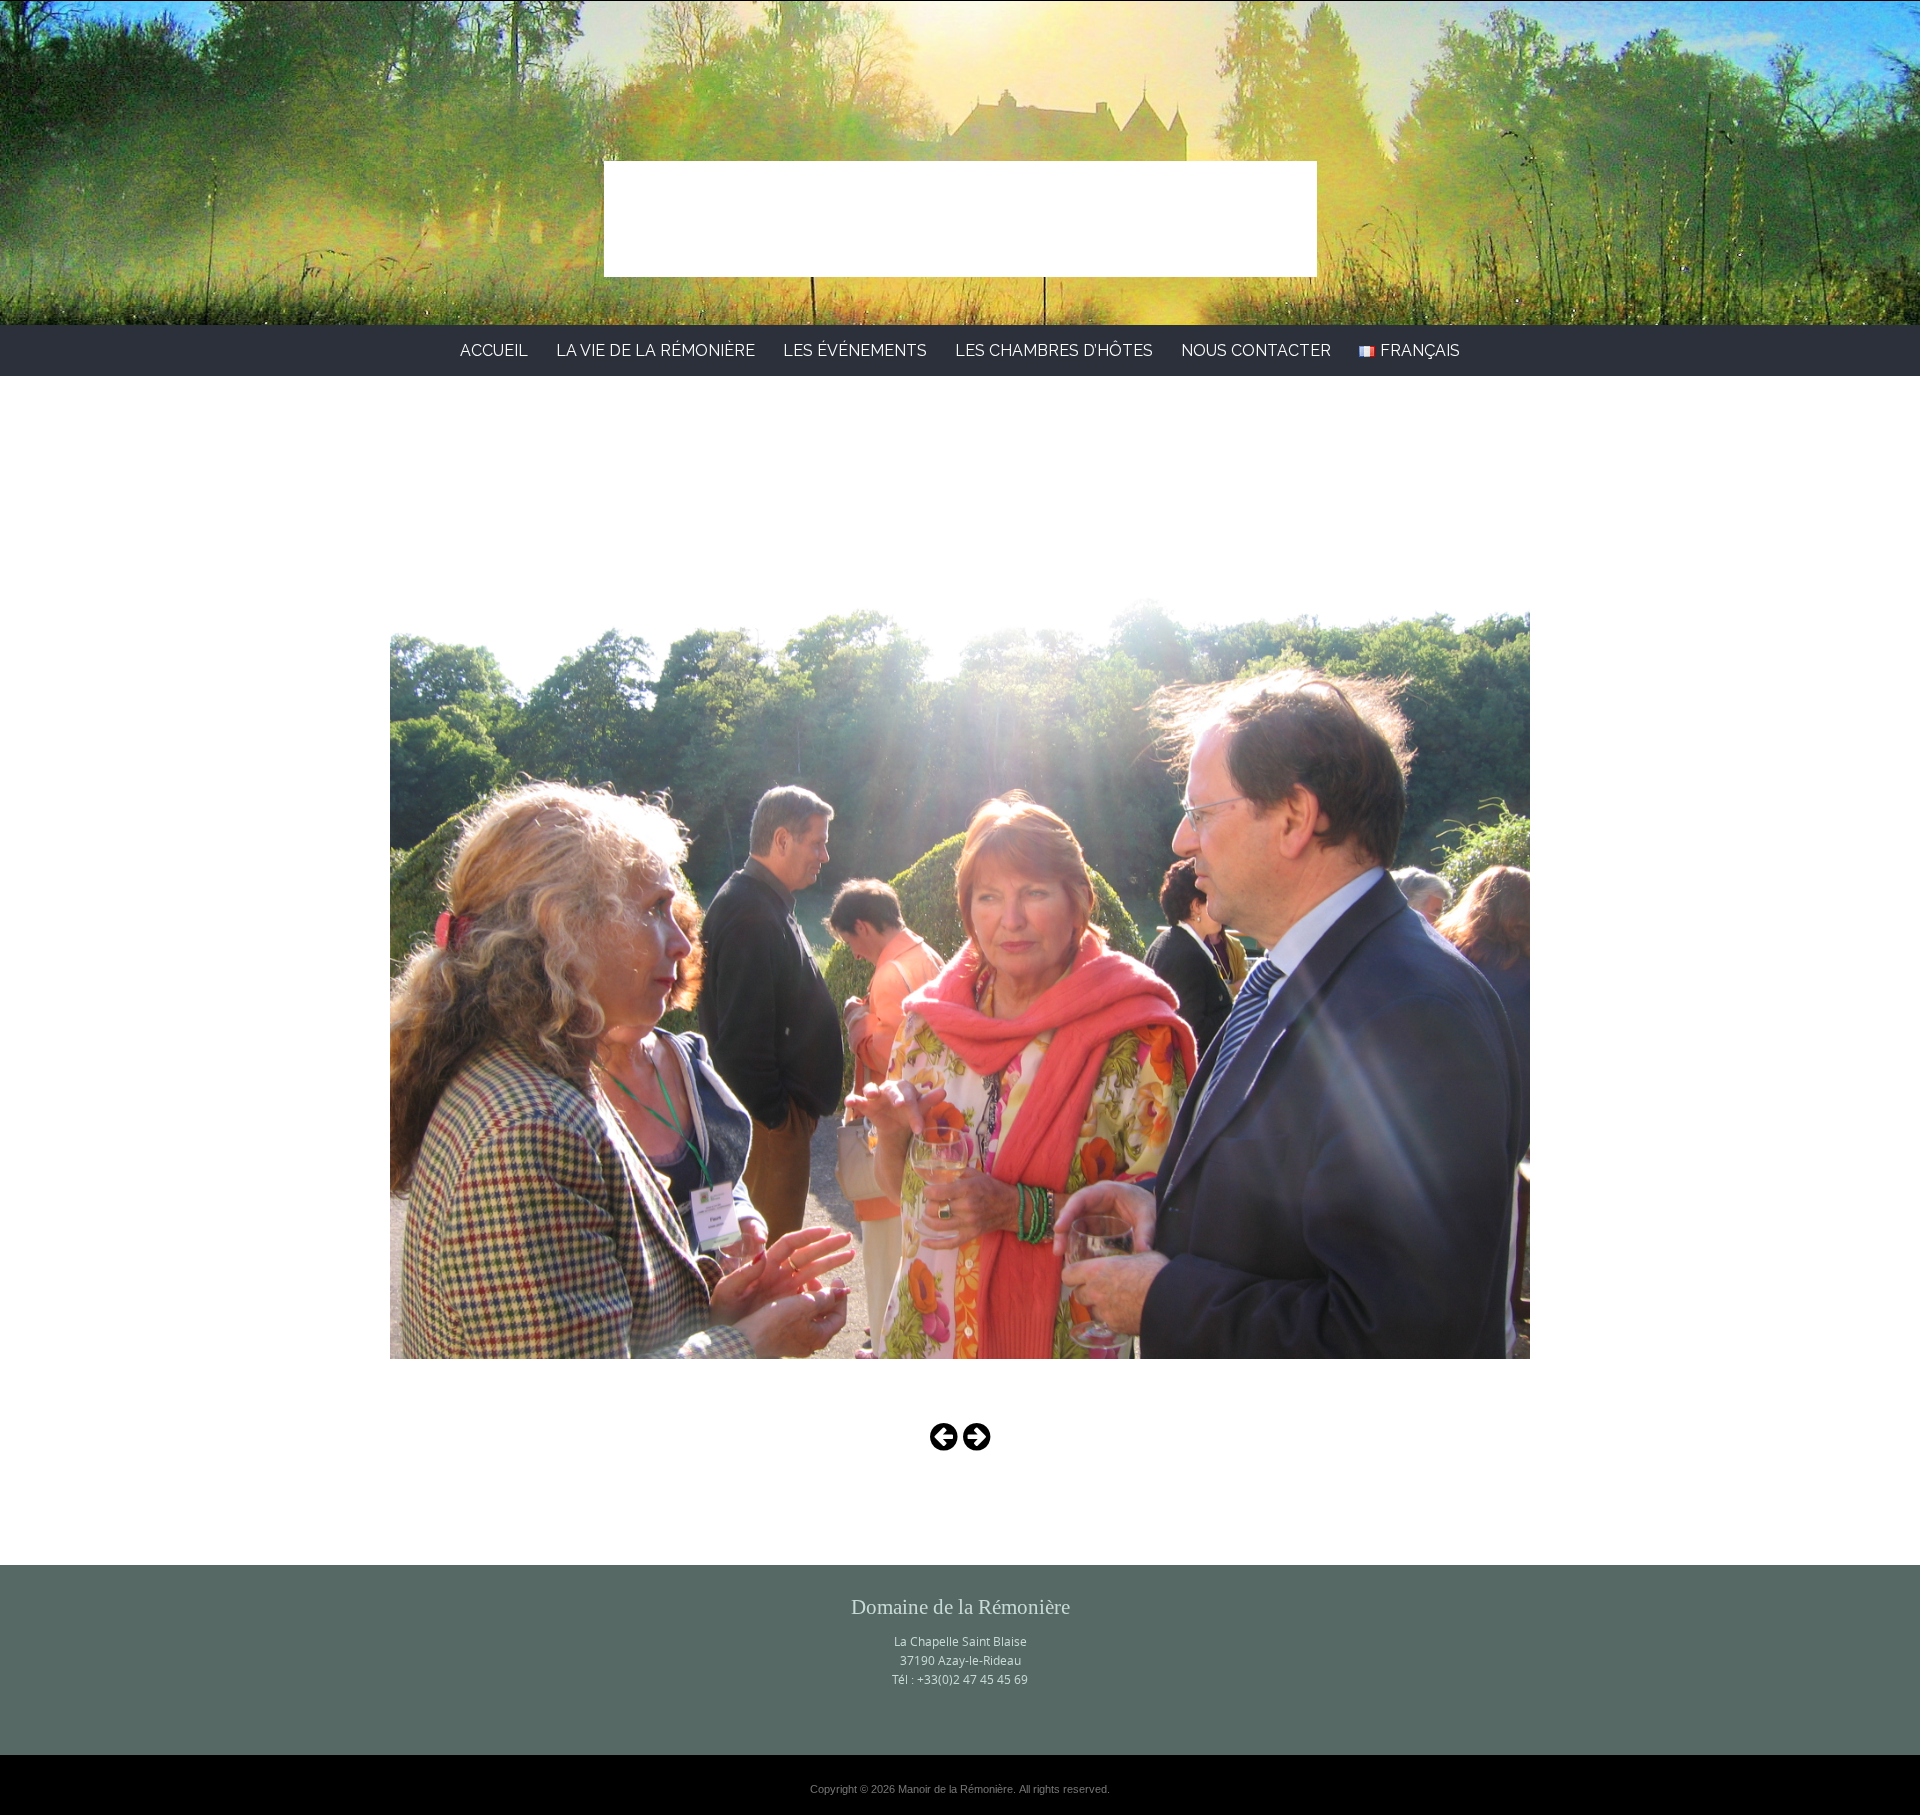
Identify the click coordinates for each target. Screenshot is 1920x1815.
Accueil (494, 350)
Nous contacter (1256, 350)
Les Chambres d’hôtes (1054, 350)
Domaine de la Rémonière (960, 197)
